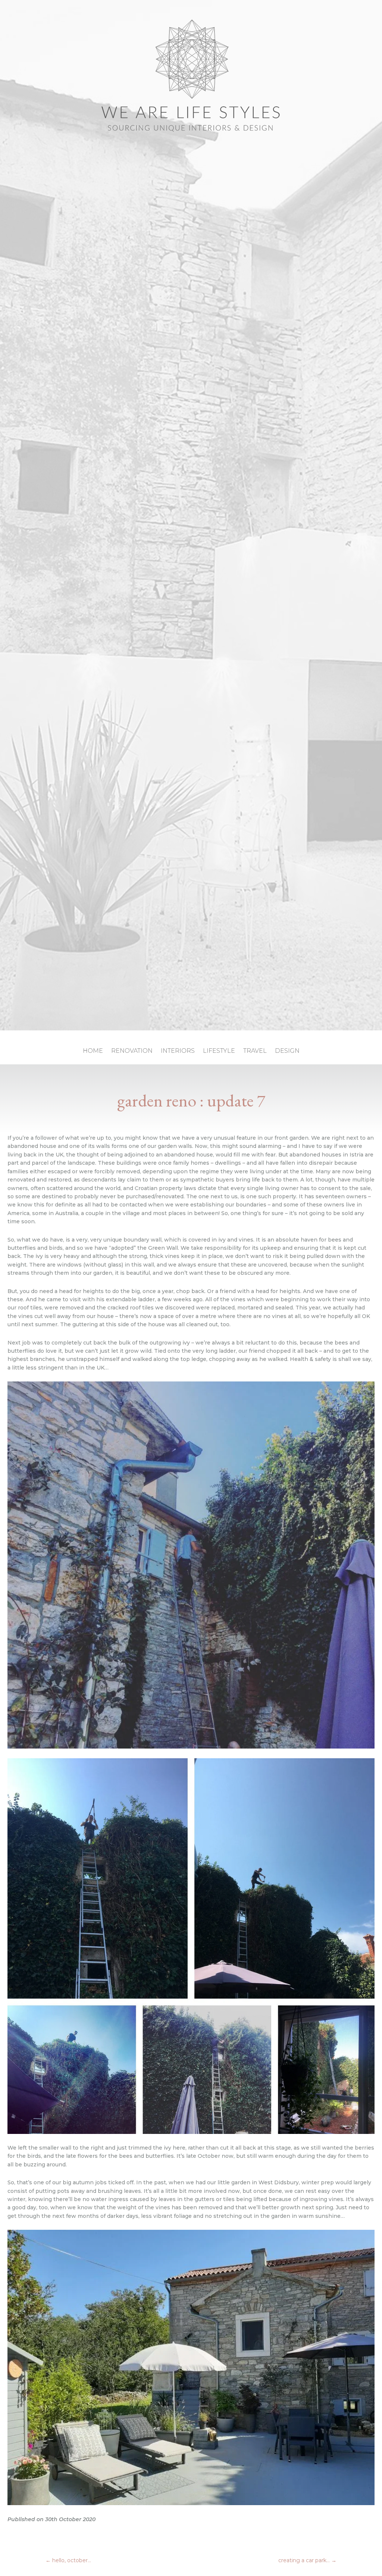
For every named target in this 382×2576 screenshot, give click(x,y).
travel (255, 1051)
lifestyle (219, 1051)
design (287, 1051)
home (93, 1051)
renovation (132, 1051)
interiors (178, 1051)
